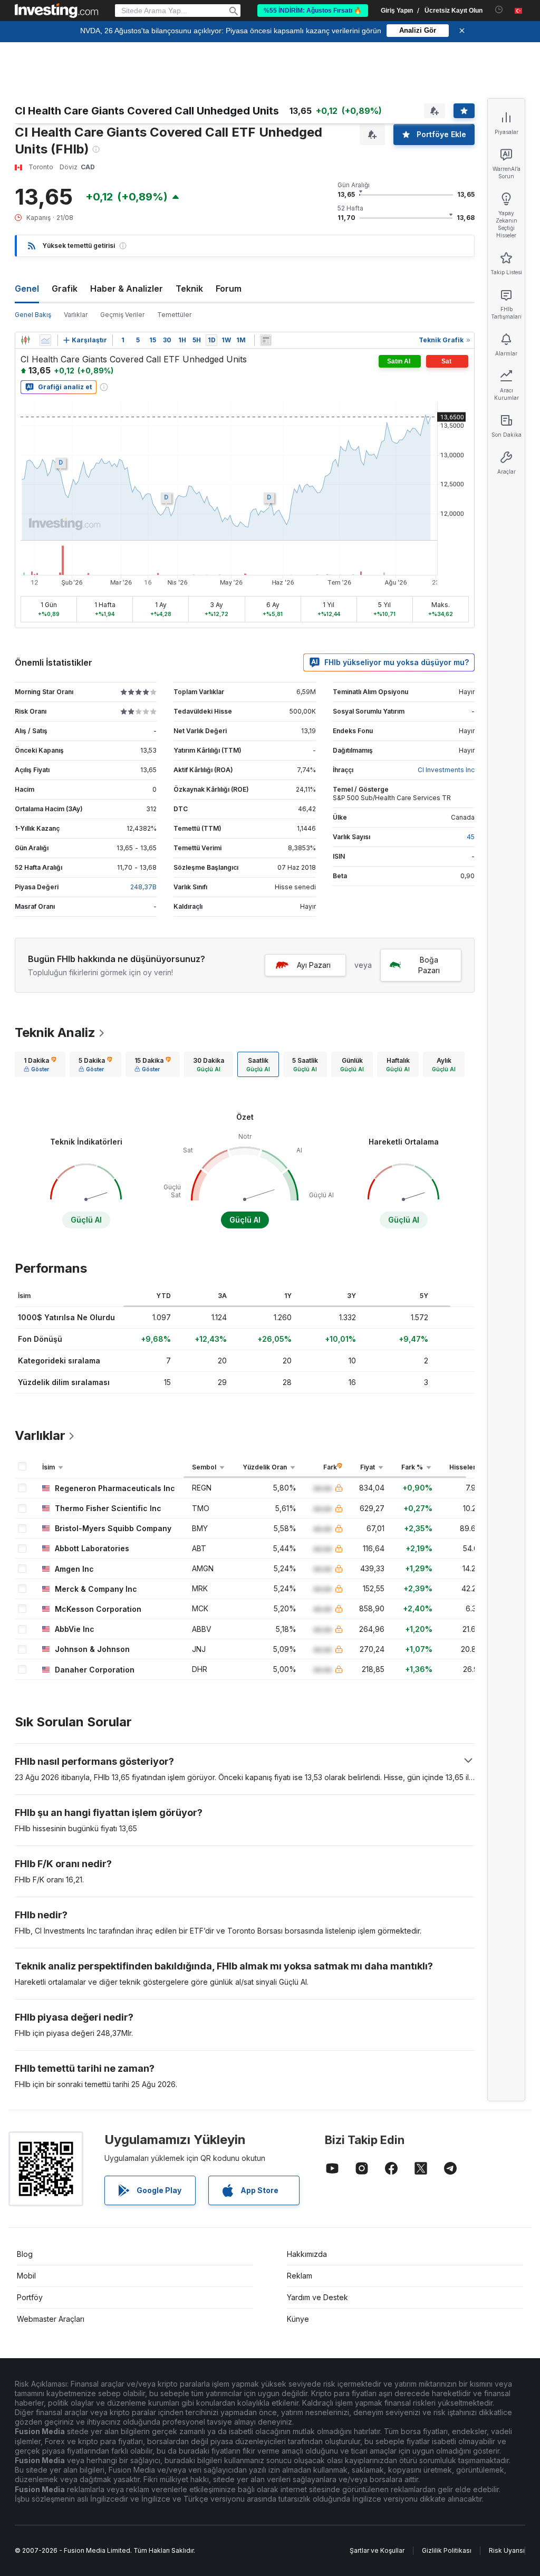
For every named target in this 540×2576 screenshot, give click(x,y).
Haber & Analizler (127, 289)
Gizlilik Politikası (447, 2550)
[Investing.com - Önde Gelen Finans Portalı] (56, 11)
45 (471, 837)
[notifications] (499, 10)
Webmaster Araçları (51, 2319)
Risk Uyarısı (507, 2550)
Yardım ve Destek (317, 2297)
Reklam (300, 2276)
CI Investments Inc (446, 770)
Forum (229, 289)
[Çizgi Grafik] (45, 340)
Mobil (26, 2276)
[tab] (40, 1064)
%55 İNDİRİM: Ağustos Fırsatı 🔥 (313, 11)
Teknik (189, 289)
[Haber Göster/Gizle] (266, 340)
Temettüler (174, 315)
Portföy (30, 2297)
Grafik (65, 289)
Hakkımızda (307, 2254)
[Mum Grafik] (25, 340)
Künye (298, 2319)
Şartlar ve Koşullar (377, 2550)
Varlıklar (76, 315)
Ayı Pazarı (314, 965)
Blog (25, 2254)
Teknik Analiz (55, 1032)
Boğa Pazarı (429, 965)
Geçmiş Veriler (122, 315)
